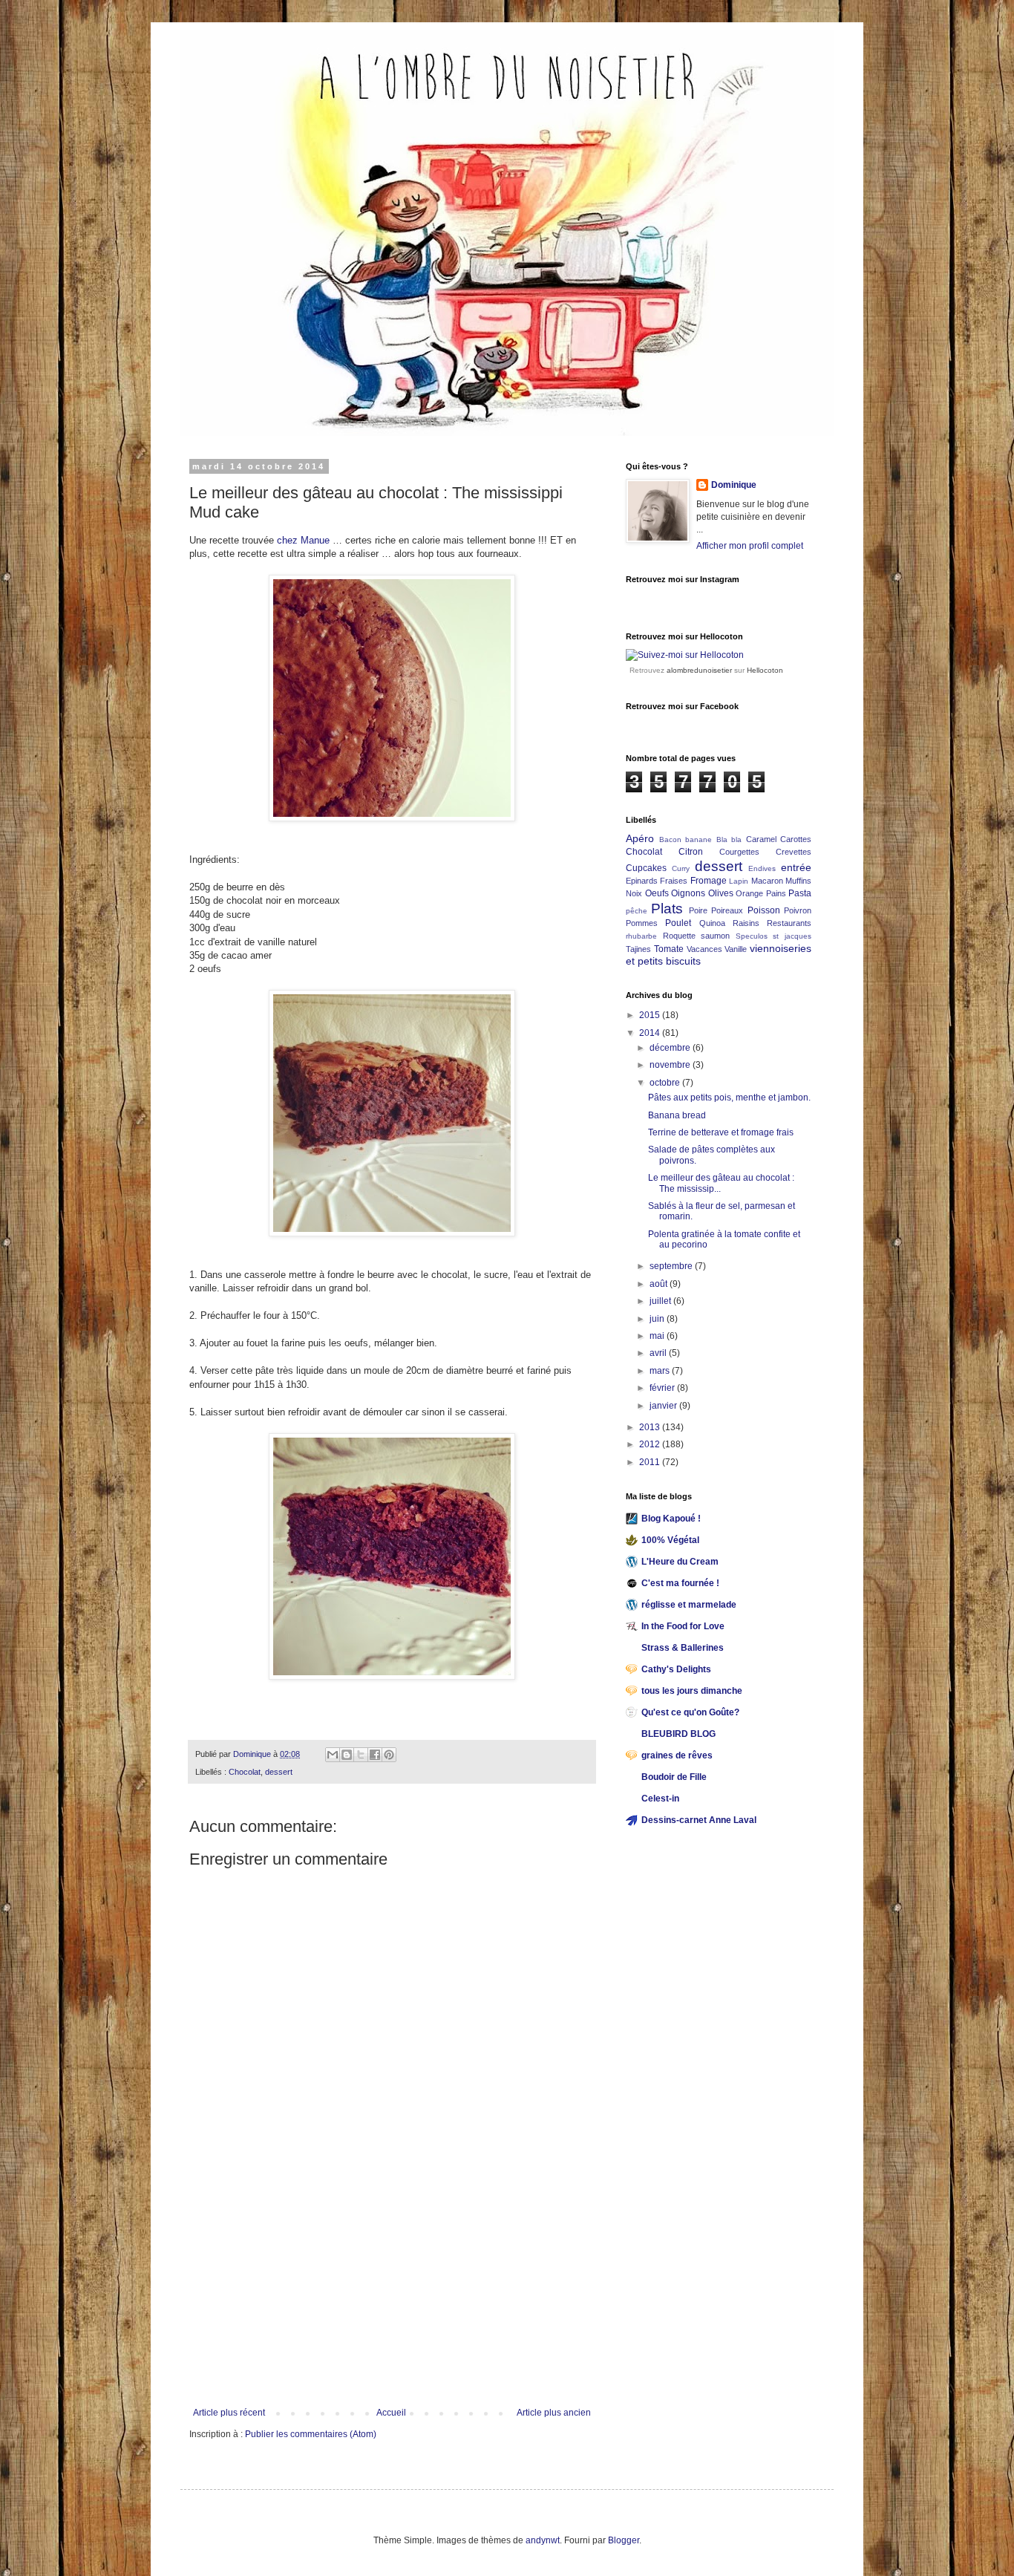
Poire (698, 910)
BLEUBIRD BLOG (678, 1734)
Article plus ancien (554, 2413)
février (663, 1388)
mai (658, 1336)
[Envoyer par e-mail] (333, 1755)
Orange (749, 893)
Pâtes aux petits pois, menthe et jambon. (729, 1098)
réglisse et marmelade (689, 1605)
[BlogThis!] (347, 1755)
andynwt (543, 2540)
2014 (651, 1033)
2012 (651, 1444)
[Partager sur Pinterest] (389, 1755)
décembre (671, 1048)
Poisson (764, 910)
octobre (666, 1083)
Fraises (674, 881)
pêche (637, 911)
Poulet (678, 923)
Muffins (798, 881)
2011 (651, 1462)
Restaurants (789, 923)
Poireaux (727, 910)
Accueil (391, 2413)
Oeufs (657, 893)
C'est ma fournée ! (680, 1583)
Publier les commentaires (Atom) (311, 2434)
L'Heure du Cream (680, 1562)
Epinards (642, 881)
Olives (721, 893)
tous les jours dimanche (692, 1691)
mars (661, 1371)
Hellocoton (765, 670)
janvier (664, 1406)
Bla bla (729, 839)
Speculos (752, 936)
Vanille (736, 949)
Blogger (624, 2540)
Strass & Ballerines (683, 1648)
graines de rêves (677, 1755)
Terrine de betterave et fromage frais (721, 1132)
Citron (691, 852)
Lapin (739, 881)
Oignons (688, 893)
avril (659, 1353)
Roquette (679, 936)
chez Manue (305, 540)
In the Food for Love (683, 1626)
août (660, 1284)
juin (658, 1319)
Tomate (669, 949)
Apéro (640, 838)
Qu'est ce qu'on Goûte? (690, 1712)
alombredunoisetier (699, 670)
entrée (796, 867)
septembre (672, 1266)
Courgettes (739, 852)
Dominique (734, 485)
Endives (762, 868)
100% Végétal (670, 1540)
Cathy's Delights (676, 1669)
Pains (776, 893)
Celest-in (660, 1799)
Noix (634, 893)
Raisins (746, 923)
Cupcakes (646, 868)
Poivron (798, 910)
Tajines (638, 949)
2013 (651, 1427)
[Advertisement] (392, 2296)
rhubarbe (641, 936)
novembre (671, 1065)
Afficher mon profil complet (750, 546)
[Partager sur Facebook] (375, 1755)
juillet (661, 1301)
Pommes (642, 923)
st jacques (792, 936)
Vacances (704, 949)
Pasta (800, 893)
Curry (681, 868)
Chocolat (245, 1772)
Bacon (670, 839)
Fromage (709, 881)
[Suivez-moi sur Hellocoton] (685, 655)
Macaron (767, 881)
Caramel (761, 839)
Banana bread (677, 1115)
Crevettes (794, 852)
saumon (715, 936)
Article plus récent (229, 2413)
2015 (651, 1015)
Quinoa (712, 923)
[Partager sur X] (361, 1755)
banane (699, 839)
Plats (667, 909)
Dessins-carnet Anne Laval (699, 1820)
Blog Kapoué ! (671, 1519)
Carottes (796, 839)
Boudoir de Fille (674, 1777)
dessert (279, 1772)
